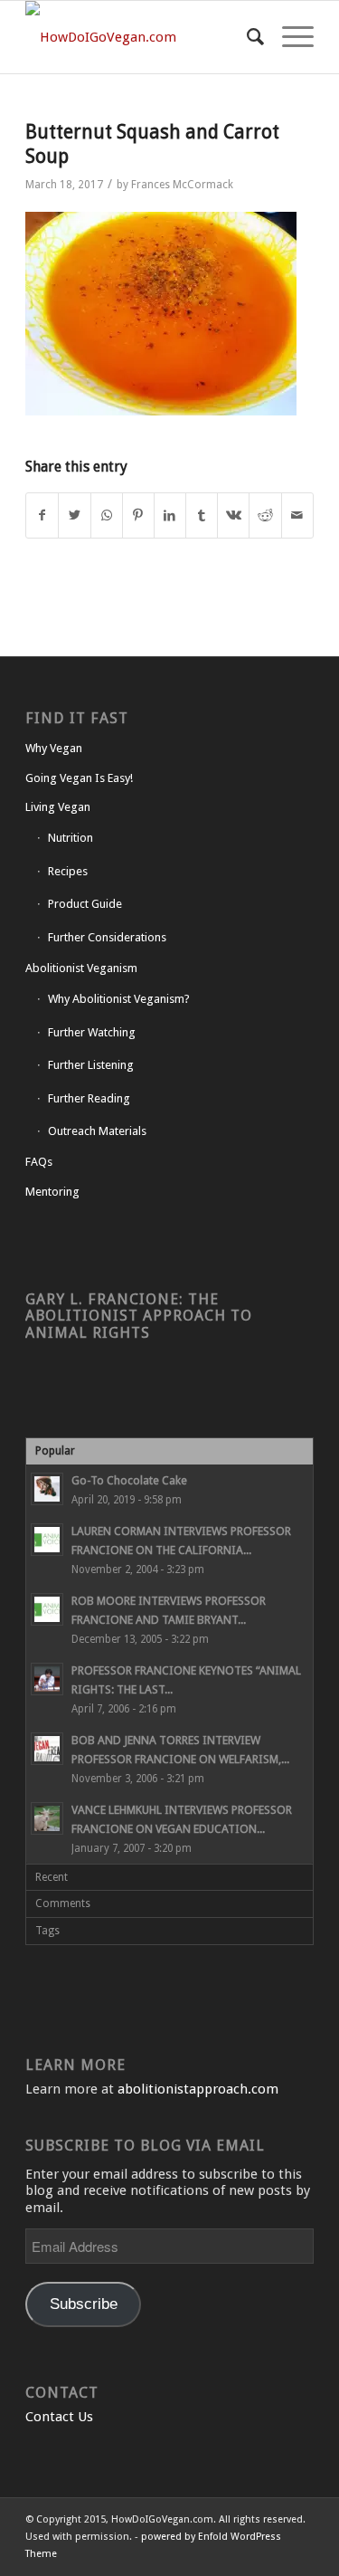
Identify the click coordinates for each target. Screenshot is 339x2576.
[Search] (246, 37)
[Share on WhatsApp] (107, 515)
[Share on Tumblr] (202, 515)
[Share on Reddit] (265, 515)
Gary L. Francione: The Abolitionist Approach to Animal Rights (139, 1316)
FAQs (39, 1162)
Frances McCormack (182, 185)
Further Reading (89, 1098)
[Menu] (289, 37)
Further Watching (92, 1032)
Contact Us (59, 2417)
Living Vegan (58, 807)
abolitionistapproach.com (198, 2089)
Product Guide (85, 904)
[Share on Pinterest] (138, 515)
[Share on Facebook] (42, 515)
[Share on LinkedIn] (170, 515)
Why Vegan (54, 748)
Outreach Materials (97, 1131)
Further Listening (91, 1065)
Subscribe (84, 2304)
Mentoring (52, 1192)
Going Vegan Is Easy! (79, 778)
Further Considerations (107, 937)
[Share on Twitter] (74, 515)
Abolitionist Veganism (81, 968)
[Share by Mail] (297, 515)
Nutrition (71, 838)
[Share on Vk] (233, 515)
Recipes (68, 871)
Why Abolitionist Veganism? (119, 999)
